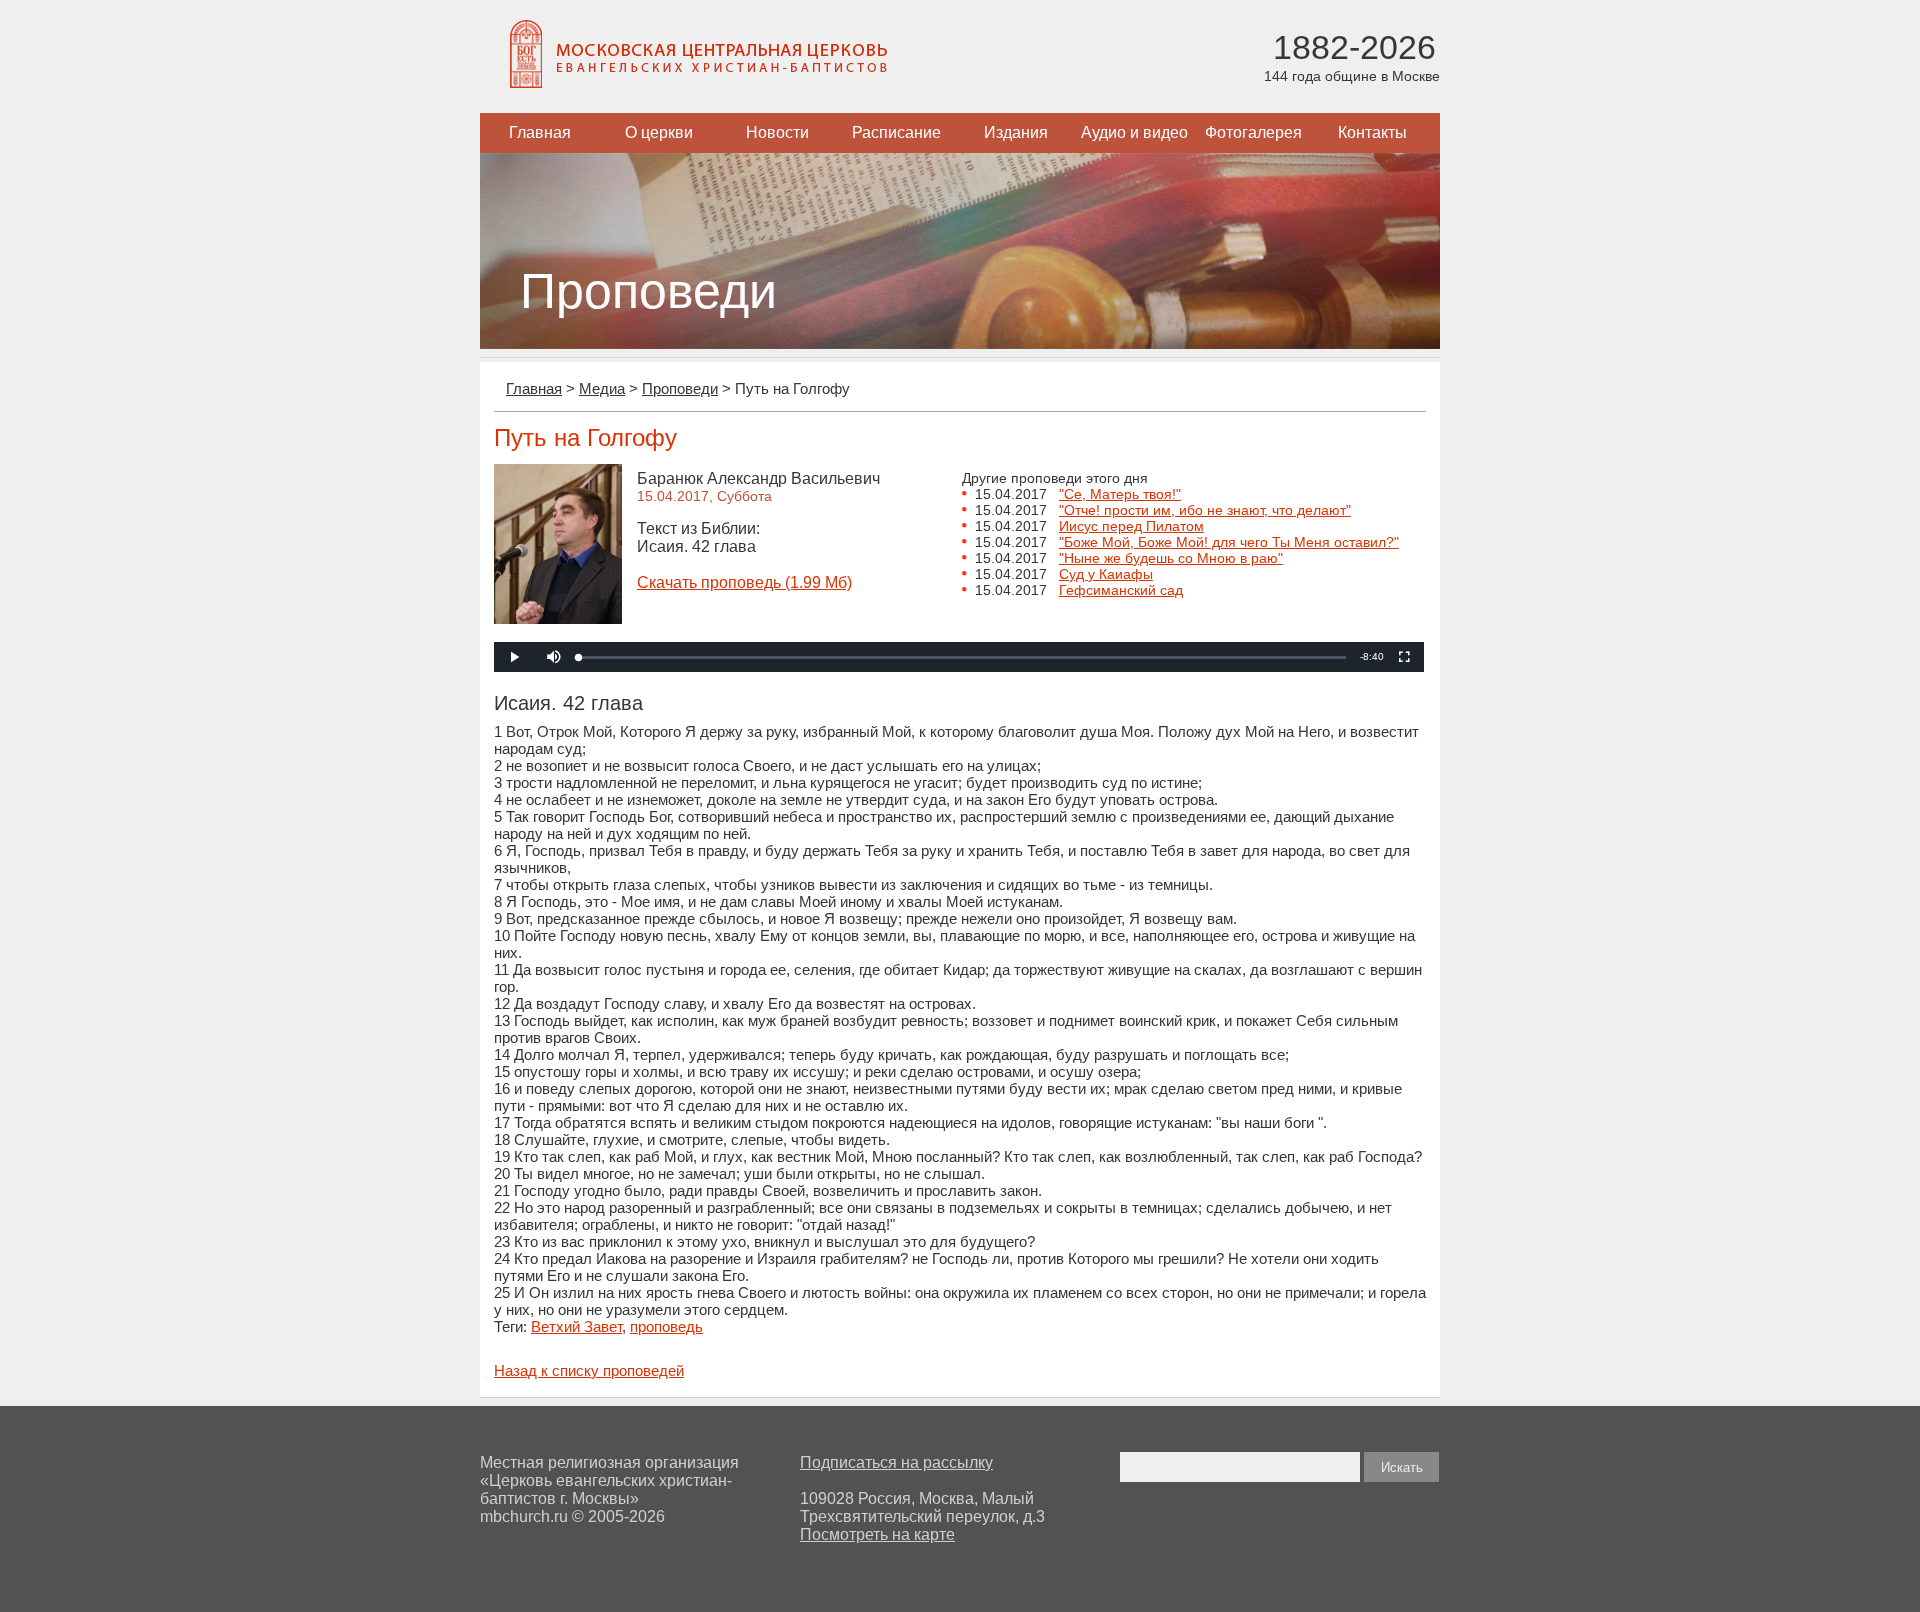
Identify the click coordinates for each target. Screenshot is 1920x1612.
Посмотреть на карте (877, 1534)
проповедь (666, 1326)
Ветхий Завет (576, 1326)
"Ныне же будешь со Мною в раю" (1171, 558)
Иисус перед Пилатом (1131, 526)
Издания (1016, 132)
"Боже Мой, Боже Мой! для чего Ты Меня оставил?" (1229, 542)
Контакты (1372, 132)
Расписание (896, 132)
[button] (554, 657)
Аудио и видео (1134, 132)
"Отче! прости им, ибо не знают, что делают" (1205, 510)
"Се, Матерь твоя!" (1120, 494)
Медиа (602, 388)
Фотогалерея (1253, 132)
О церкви (659, 132)
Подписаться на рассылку (896, 1462)
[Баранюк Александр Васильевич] (558, 618)
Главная (540, 132)
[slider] (962, 657)
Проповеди (680, 388)
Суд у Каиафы (1106, 574)
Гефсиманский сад (1121, 590)
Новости (777, 132)
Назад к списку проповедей (589, 1370)
